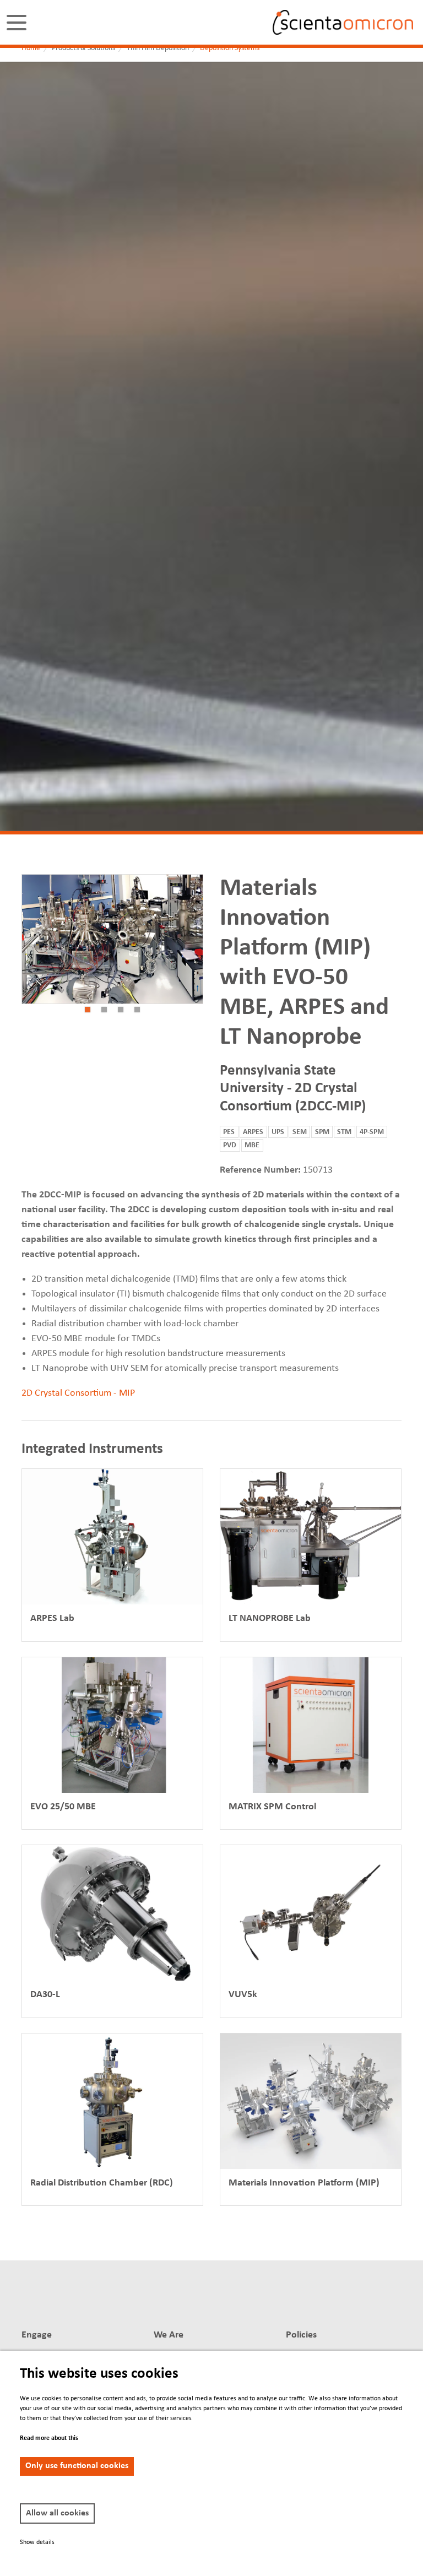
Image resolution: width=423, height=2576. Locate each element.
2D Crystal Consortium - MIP (78, 1393)
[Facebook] (299, 2297)
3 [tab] (121, 1010)
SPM (322, 1132)
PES (229, 1132)
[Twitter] (278, 2297)
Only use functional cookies (77, 2466)
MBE (252, 1145)
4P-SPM (372, 1132)
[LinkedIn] (258, 2297)
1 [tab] (88, 1010)
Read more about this (49, 2438)
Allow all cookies (57, 2513)
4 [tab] (137, 1010)
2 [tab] (104, 1010)
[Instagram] (378, 2297)
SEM (300, 1132)
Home (31, 48)
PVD (230, 1145)
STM (344, 1132)
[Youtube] (357, 2297)
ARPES (253, 1132)
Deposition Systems (230, 48)
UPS (278, 1132)
